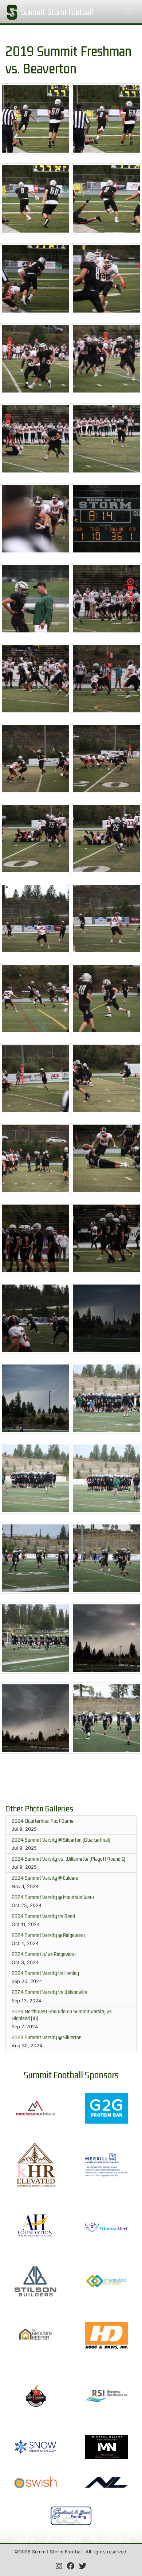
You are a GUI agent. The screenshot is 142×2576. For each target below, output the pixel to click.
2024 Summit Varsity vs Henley (45, 1973)
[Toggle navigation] (129, 11)
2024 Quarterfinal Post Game (43, 1821)
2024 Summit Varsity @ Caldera (45, 1878)
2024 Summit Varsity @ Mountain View (53, 1897)
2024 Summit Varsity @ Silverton (47, 2037)
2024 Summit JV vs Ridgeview (44, 1954)
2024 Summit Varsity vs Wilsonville (49, 1992)
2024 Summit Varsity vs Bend (43, 1916)
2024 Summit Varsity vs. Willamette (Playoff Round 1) (68, 1859)
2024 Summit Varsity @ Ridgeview (48, 1935)
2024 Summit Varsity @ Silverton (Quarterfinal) (61, 1840)
